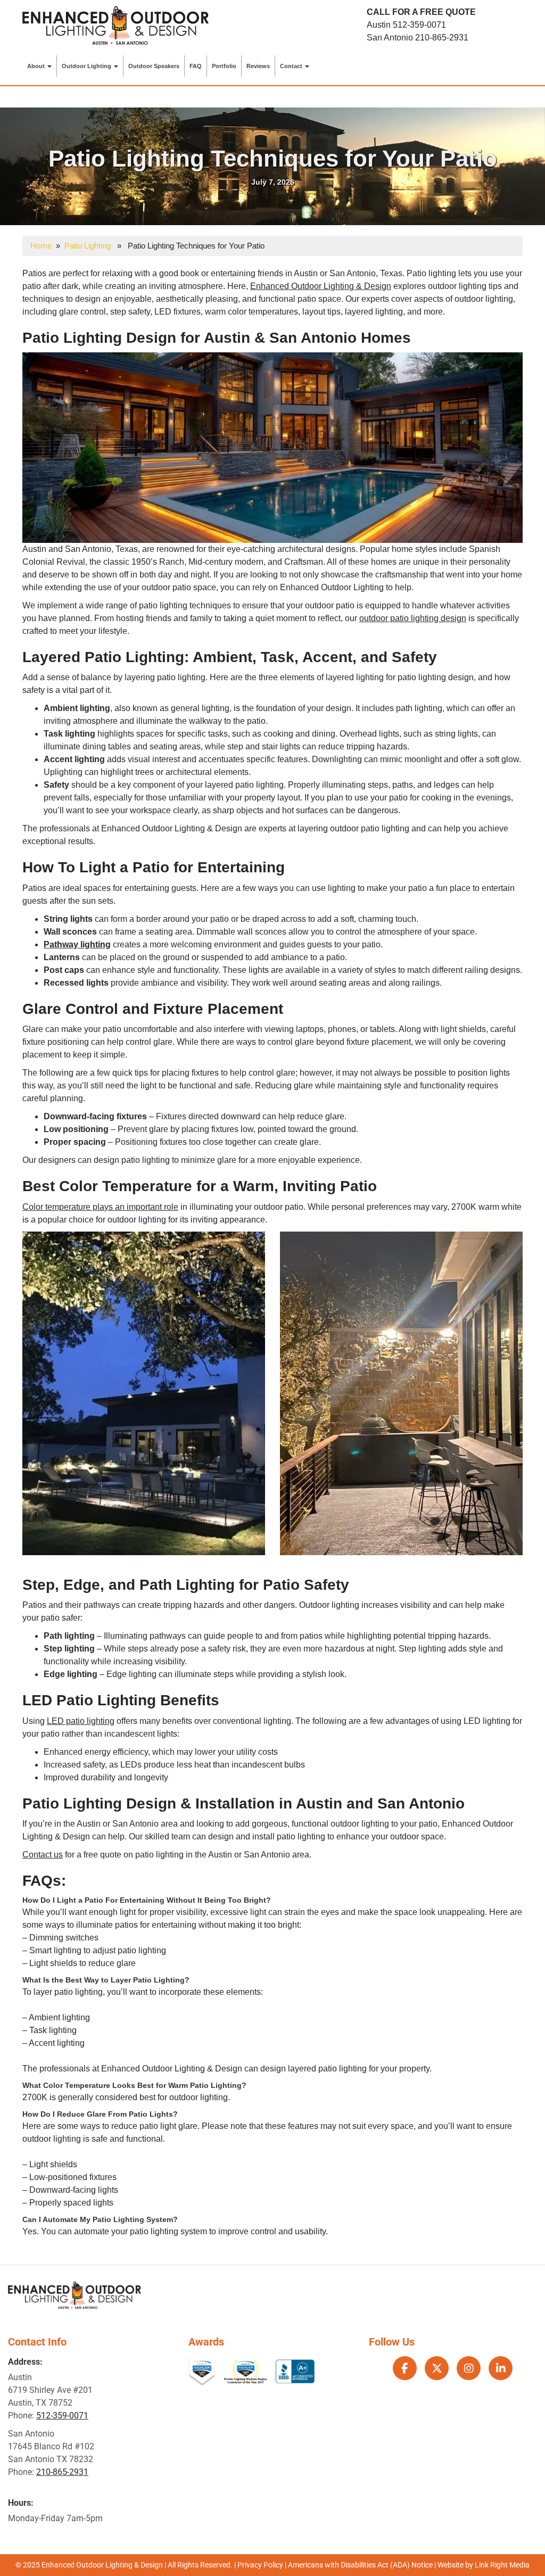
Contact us (43, 1855)
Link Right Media (502, 2565)
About (37, 66)
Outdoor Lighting (87, 66)
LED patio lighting (81, 1721)
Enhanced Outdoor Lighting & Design (321, 286)
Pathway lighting (77, 944)
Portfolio (224, 66)
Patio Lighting (88, 246)
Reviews (258, 66)
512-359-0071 (419, 25)
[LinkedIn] (501, 2368)
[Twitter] (437, 2368)
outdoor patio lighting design (413, 618)
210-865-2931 (442, 38)
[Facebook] (405, 2368)
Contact (292, 66)
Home (41, 246)
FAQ (196, 66)
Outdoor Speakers (154, 66)
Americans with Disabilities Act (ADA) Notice (361, 2565)
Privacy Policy (260, 2565)
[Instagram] (469, 2368)
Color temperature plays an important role (100, 1207)
